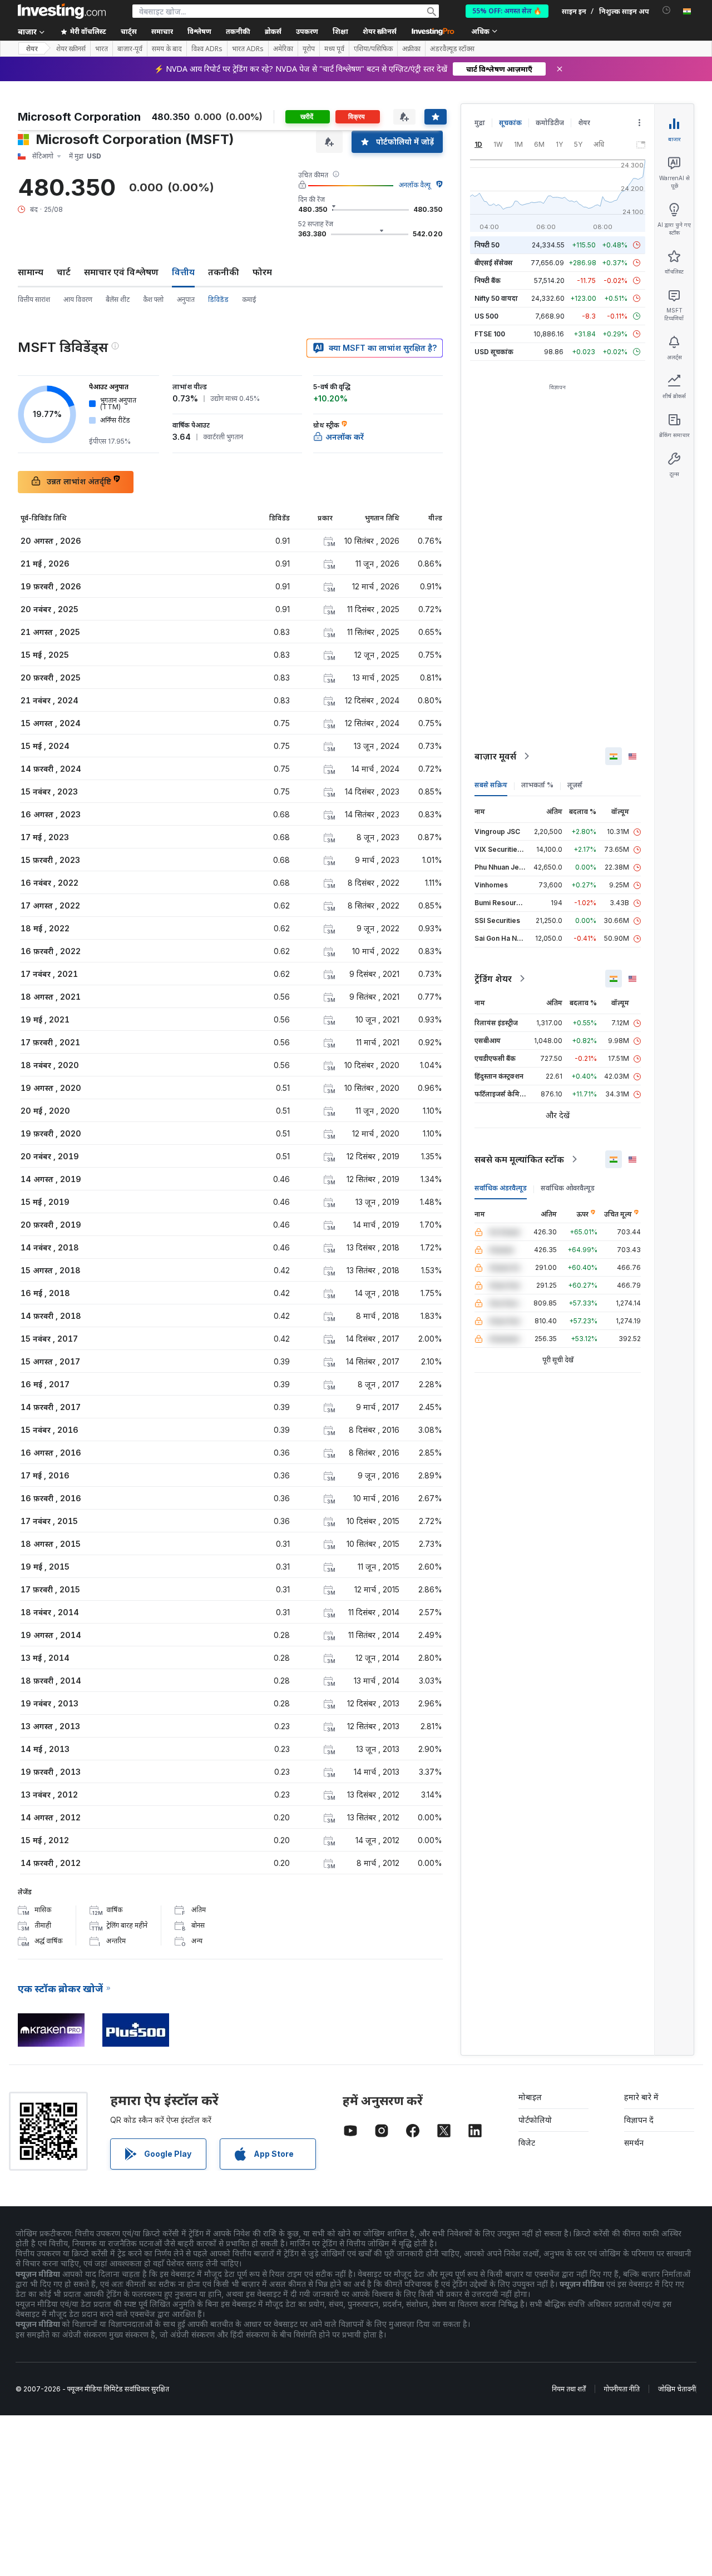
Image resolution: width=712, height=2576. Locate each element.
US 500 (486, 316)
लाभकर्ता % (537, 785)
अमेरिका (283, 49)
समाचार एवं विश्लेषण (121, 272)
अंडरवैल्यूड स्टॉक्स (452, 49)
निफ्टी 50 (487, 245)
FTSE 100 (490, 334)
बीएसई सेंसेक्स (494, 263)
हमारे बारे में (641, 2097)
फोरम (262, 272)
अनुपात (186, 299)
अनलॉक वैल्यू (415, 185)
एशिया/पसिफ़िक (373, 49)
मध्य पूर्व (334, 49)
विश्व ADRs (207, 49)
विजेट (527, 2143)
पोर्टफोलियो (535, 2120)
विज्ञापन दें (639, 2120)
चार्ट (64, 272)
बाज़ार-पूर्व (130, 49)
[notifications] (667, 10)
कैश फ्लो (153, 299)
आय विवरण (78, 299)
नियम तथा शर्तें (569, 2389)
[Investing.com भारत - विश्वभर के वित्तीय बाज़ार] (62, 11)
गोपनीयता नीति (622, 2389)
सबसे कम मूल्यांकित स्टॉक (519, 1159)
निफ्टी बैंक (488, 281)
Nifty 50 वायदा (496, 298)
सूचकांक (510, 123)
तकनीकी (224, 272)
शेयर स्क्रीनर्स (380, 31)
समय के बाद (167, 49)
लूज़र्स (575, 785)
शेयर (32, 49)
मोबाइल (530, 2097)
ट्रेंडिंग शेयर (493, 979)
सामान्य (31, 272)
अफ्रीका (411, 49)
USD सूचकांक (494, 352)
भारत (102, 49)
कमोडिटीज (550, 123)
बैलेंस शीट (118, 299)
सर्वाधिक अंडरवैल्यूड (501, 1188)
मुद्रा (480, 123)
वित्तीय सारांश (34, 299)
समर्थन (634, 2143)
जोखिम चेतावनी (677, 2389)
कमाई (249, 299)
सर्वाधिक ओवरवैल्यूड (568, 1188)
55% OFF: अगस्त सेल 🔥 (507, 11)
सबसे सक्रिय (491, 785)
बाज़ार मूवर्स (495, 756)
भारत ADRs (248, 49)
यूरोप (309, 49)
